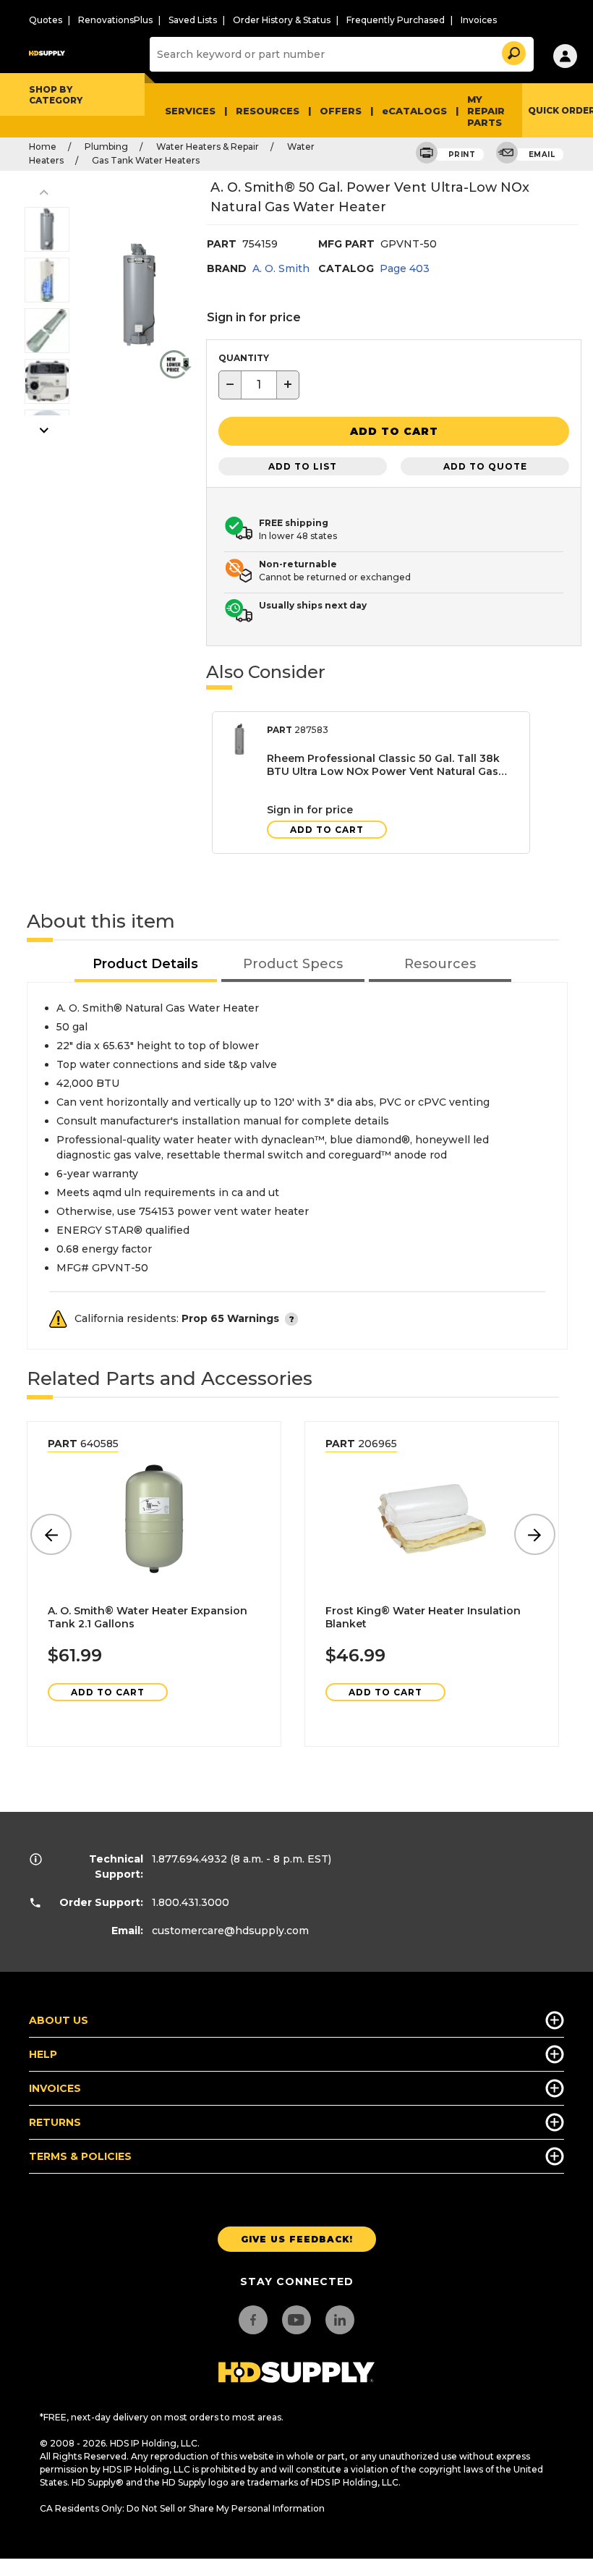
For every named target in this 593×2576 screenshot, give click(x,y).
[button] (513, 51)
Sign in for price (254, 317)
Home (43, 147)
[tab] (146, 965)
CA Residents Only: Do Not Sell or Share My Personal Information (182, 2508)
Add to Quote (485, 466)
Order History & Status (282, 20)
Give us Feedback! (297, 2239)
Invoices (479, 20)
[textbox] (259, 385)
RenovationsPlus (115, 20)
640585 (83, 1444)
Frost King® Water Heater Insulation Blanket (423, 1617)
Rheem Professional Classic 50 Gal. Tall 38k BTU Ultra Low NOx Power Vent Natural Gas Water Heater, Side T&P (383, 765)
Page (405, 268)
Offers (341, 111)
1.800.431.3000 (191, 1902)
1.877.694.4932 (189, 1859)
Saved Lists (193, 20)
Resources (268, 111)
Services (190, 111)
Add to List (303, 466)
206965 (361, 1444)
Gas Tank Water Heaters (146, 160)
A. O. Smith (281, 268)
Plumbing (106, 147)
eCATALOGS (414, 111)
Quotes (46, 20)
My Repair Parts (486, 111)
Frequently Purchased (396, 20)
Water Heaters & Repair (208, 147)
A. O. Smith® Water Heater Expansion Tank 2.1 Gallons (148, 1617)
